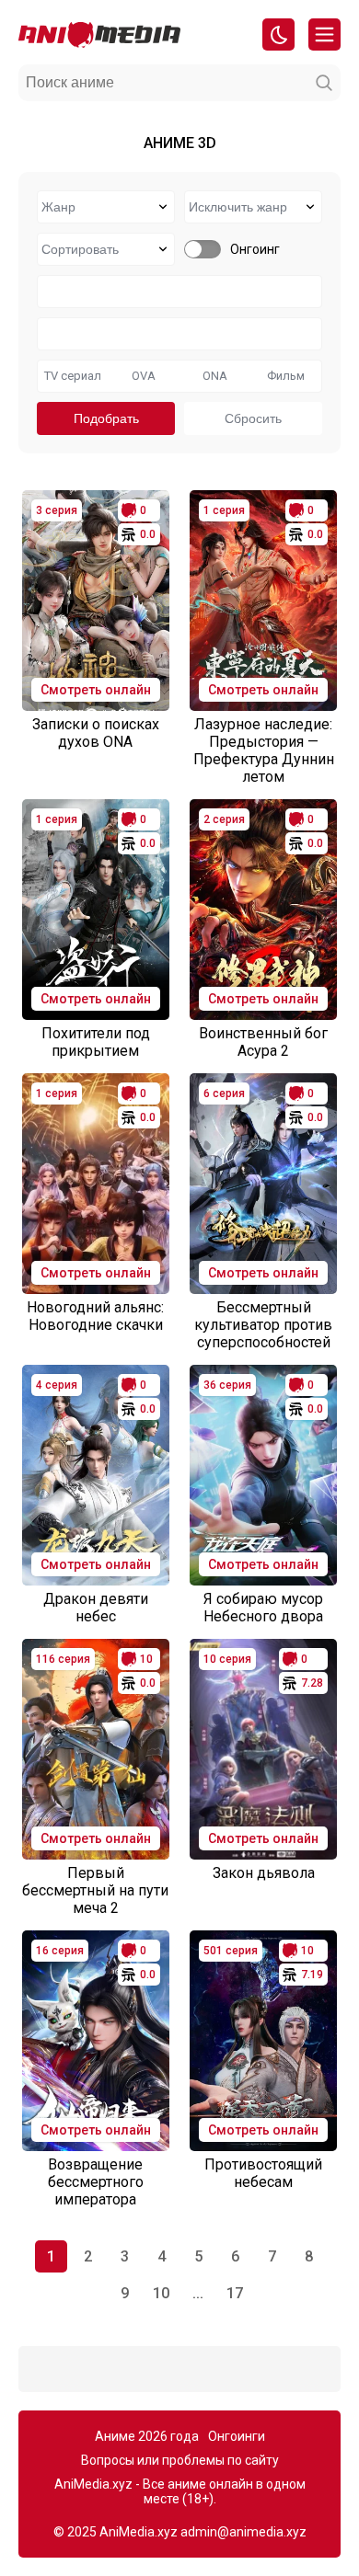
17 (235, 2293)
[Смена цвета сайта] (278, 34)
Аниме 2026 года (147, 2436)
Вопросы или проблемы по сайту (180, 2460)
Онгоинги (237, 2436)
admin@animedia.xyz (243, 2532)
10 (161, 2293)
